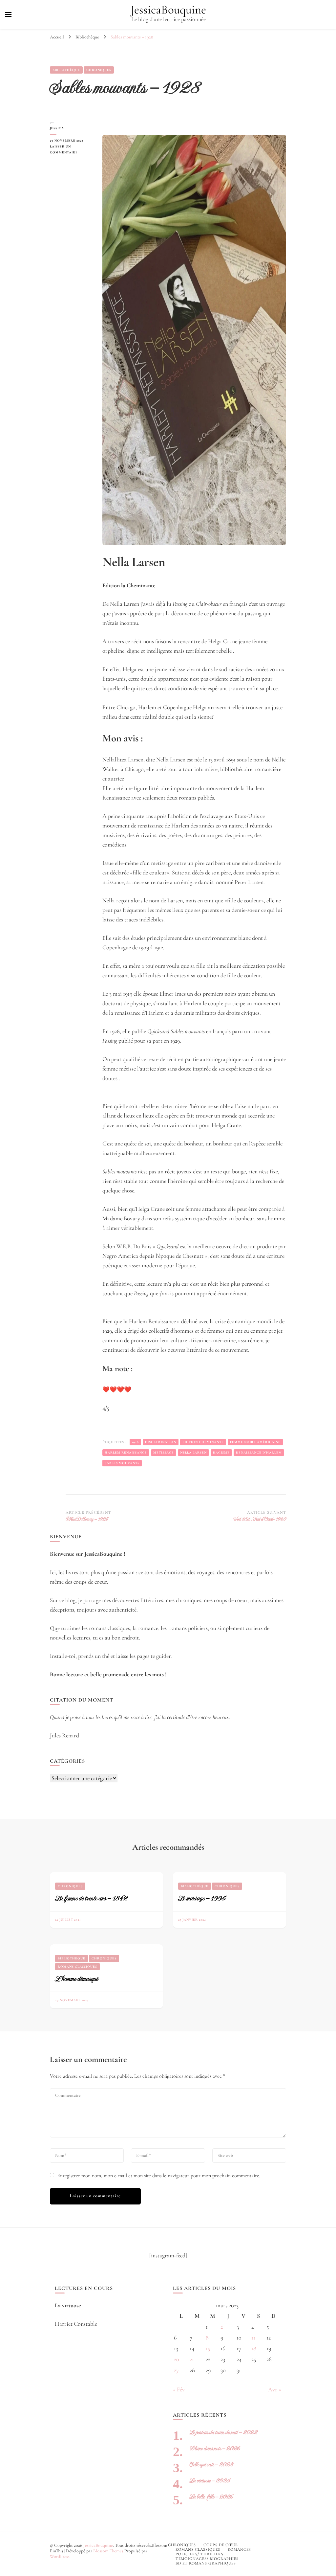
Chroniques (99, 70)
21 (192, 2359)
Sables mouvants (122, 1463)
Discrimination (161, 1442)
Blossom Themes (108, 2551)
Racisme (221, 1453)
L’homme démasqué (76, 1979)
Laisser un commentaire (71, 150)
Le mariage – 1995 (202, 1898)
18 (254, 2348)
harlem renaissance (126, 1453)
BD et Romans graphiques (206, 2563)
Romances (239, 2549)
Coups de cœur (221, 2545)
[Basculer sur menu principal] (8, 14)
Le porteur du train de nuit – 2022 (223, 2432)
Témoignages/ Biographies (207, 2559)
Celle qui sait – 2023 (211, 2464)
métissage (164, 1453)
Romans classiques (77, 1967)
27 (176, 2370)
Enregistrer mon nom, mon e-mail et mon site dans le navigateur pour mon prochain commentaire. (159, 2176)
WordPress (60, 2556)
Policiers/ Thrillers (199, 2554)
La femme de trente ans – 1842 (91, 1898)
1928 (135, 1442)
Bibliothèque (66, 70)
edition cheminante (203, 1442)
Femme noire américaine (255, 1442)
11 (253, 2338)
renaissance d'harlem (259, 1453)
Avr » (275, 2389)
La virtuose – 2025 (210, 2481)
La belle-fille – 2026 (211, 2497)
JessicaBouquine (168, 10)
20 (177, 2359)
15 (208, 2348)
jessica (57, 128)
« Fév (179, 2389)
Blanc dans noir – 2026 (215, 2448)
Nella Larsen (193, 1453)
